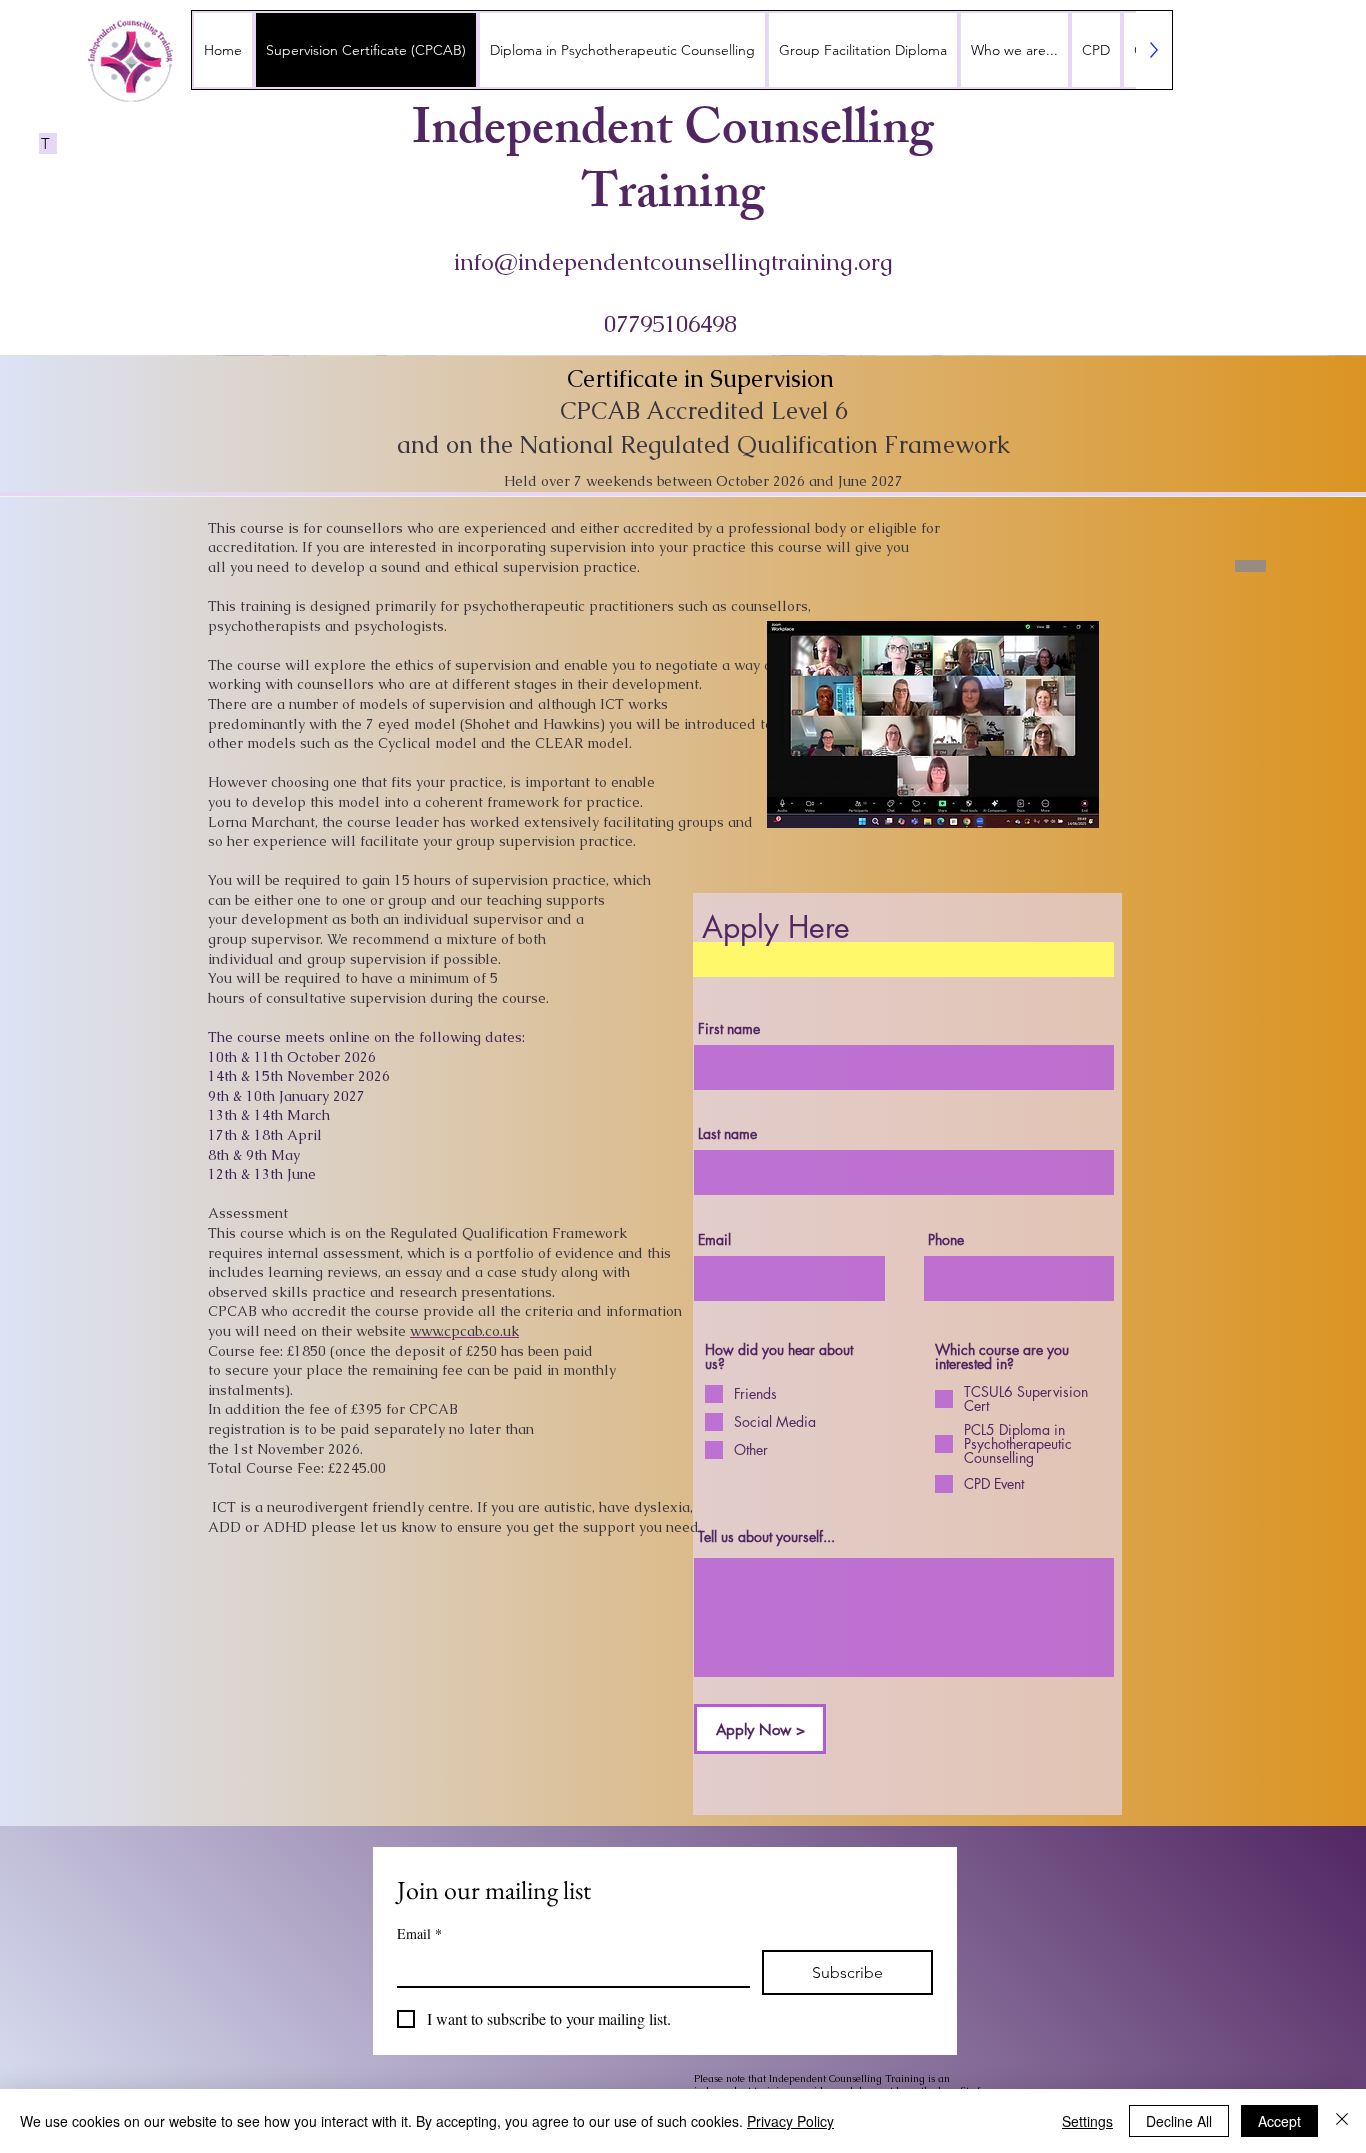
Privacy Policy (790, 2121)
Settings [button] (1087, 2121)
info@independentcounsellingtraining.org (673, 262)
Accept (1279, 2121)
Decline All (1179, 2121)
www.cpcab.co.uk (464, 1331)
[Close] (1342, 2121)
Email (419, 1933)
